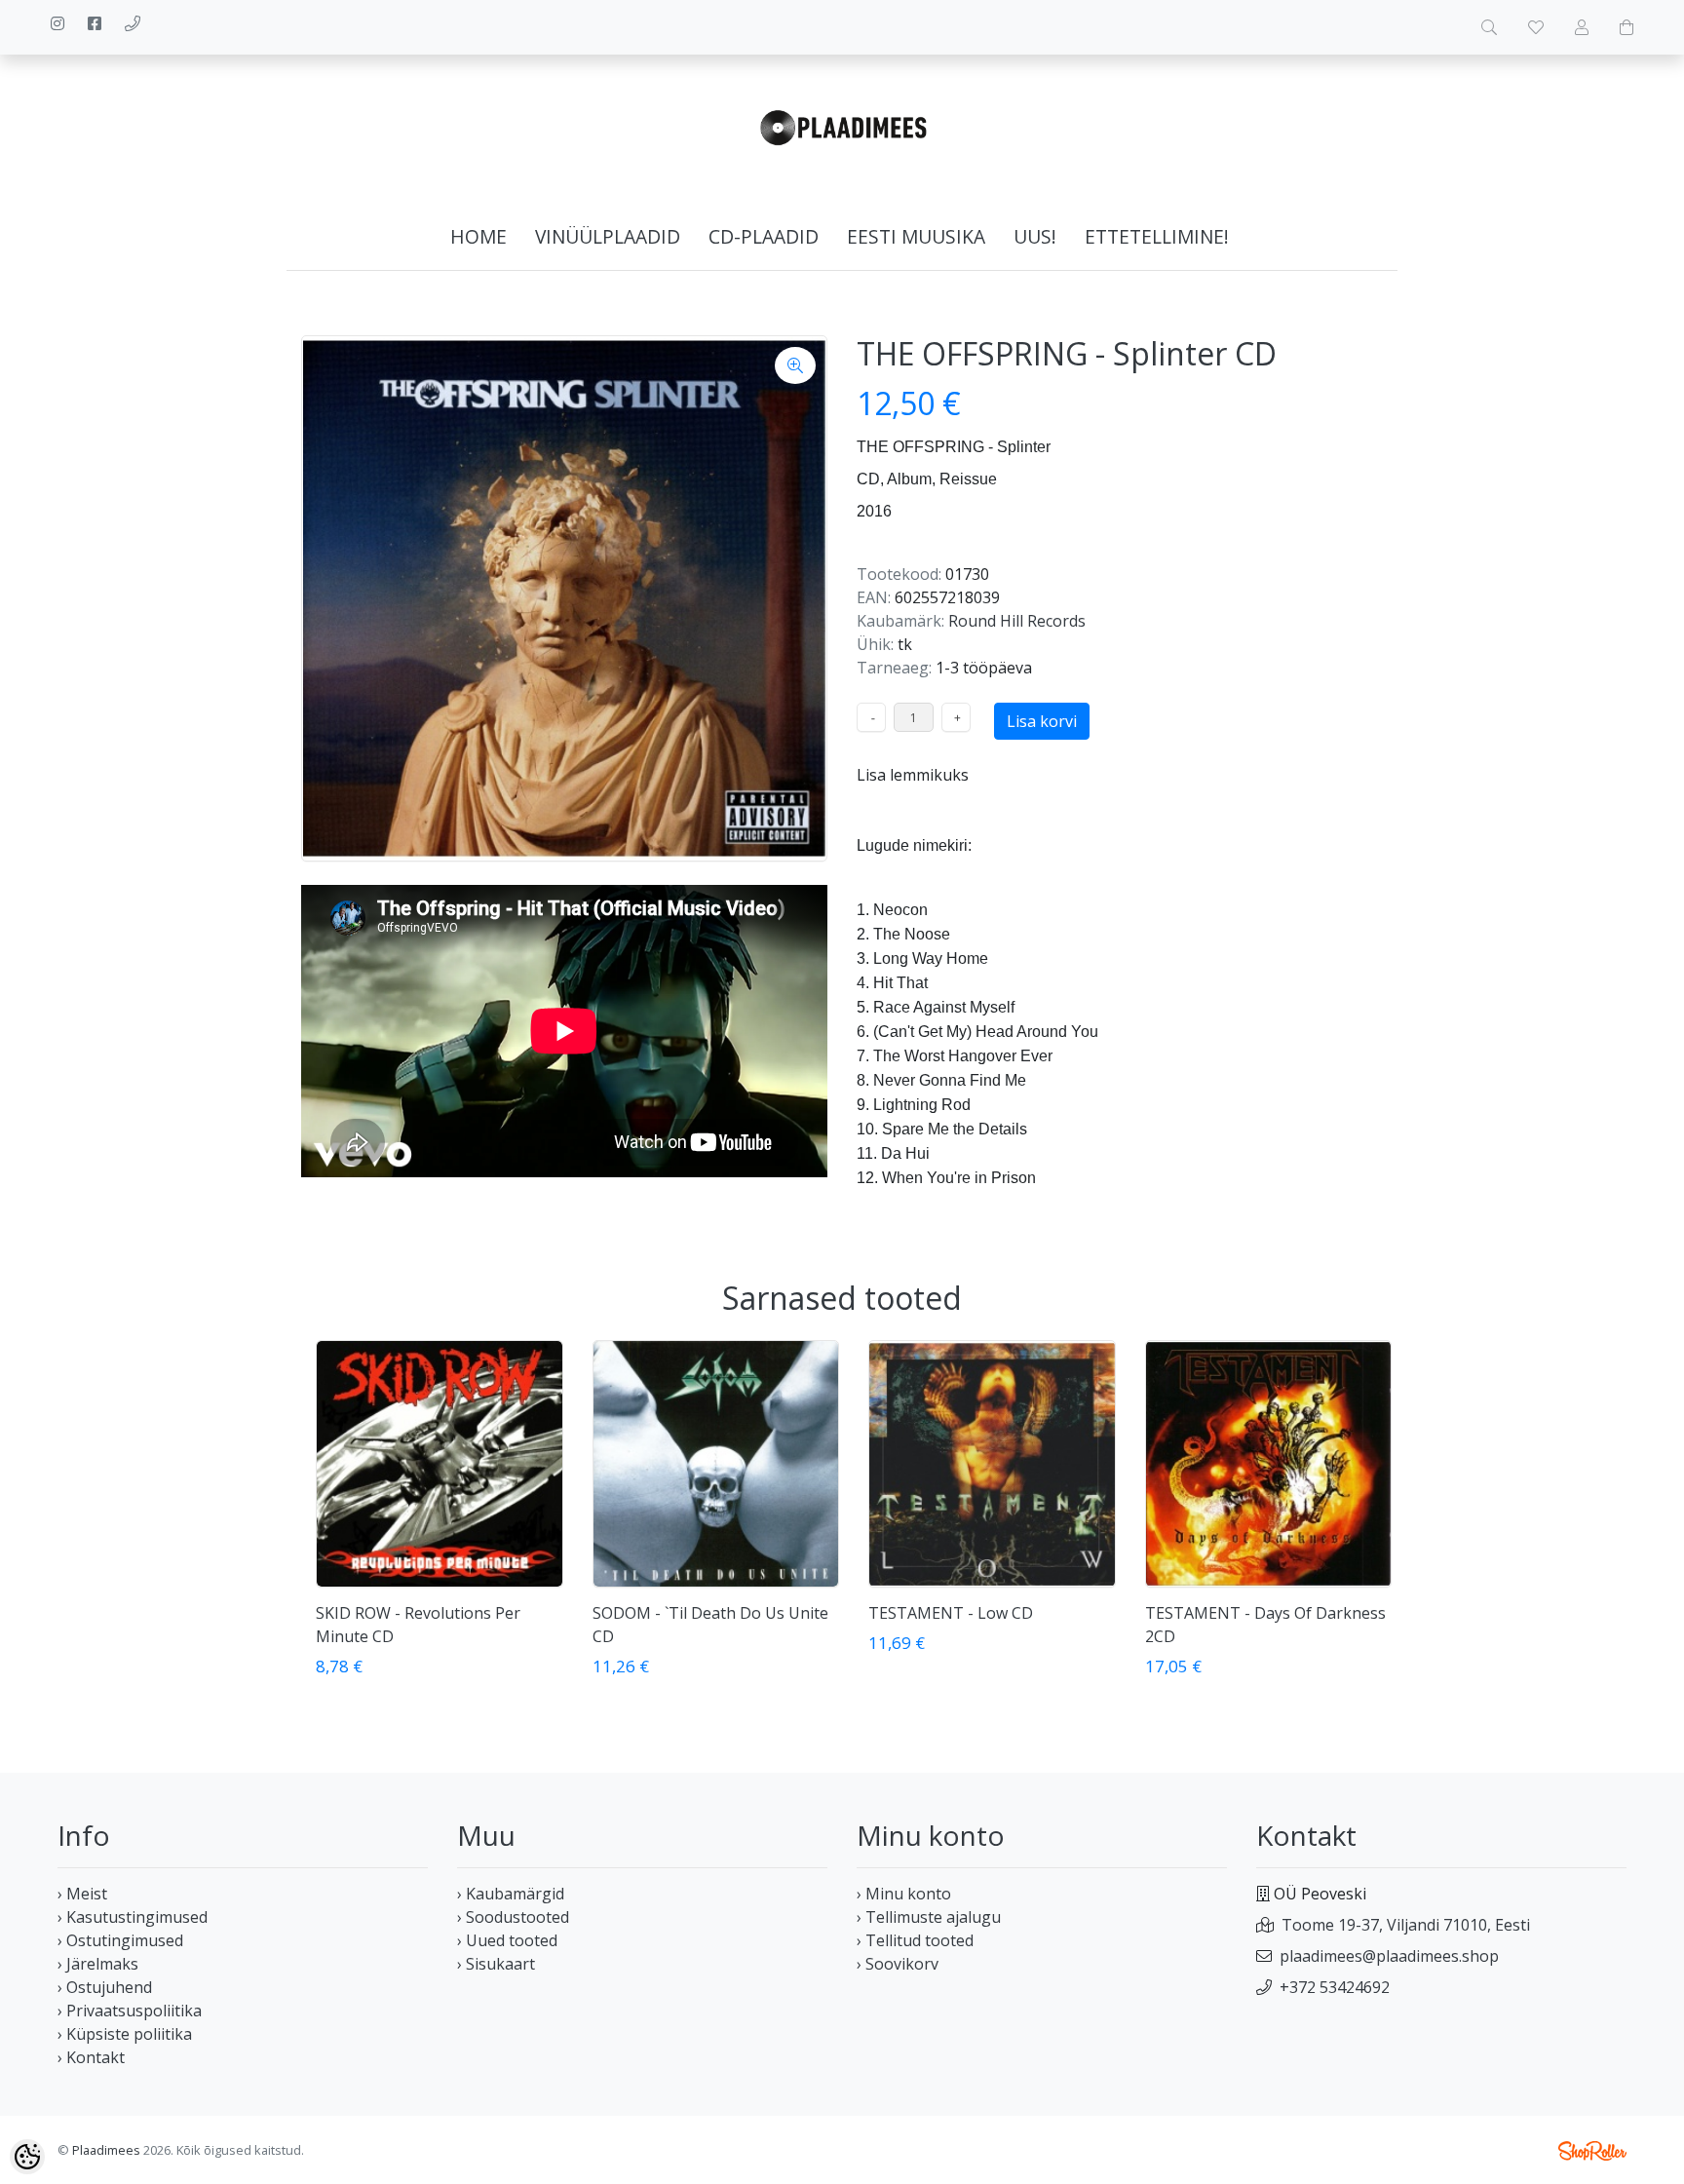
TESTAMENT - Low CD (951, 1613)
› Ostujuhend (105, 1987)
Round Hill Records (1017, 621)
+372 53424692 (1335, 1987)
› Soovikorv (898, 1964)
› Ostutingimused (120, 1940)
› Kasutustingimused (133, 1917)
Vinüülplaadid (608, 236)
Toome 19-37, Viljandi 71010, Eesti (1406, 1925)
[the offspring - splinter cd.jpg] (564, 598)
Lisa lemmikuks (913, 775)
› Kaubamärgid (511, 1894)
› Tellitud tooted (915, 1940)
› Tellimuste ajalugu (929, 1917)
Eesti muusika (916, 236)
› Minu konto (904, 1894)
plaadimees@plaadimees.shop (1389, 1956)
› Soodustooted (513, 1917)
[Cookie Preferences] (27, 2157)
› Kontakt (91, 2057)
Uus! (1035, 236)
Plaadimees (106, 2150)
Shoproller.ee (1592, 2151)
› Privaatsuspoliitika (130, 2011)
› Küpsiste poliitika (125, 2034)
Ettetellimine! (1157, 236)
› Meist (82, 1894)
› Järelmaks (98, 1964)
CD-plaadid (764, 236)
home (478, 236)
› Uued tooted (507, 1940)
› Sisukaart (496, 1964)
